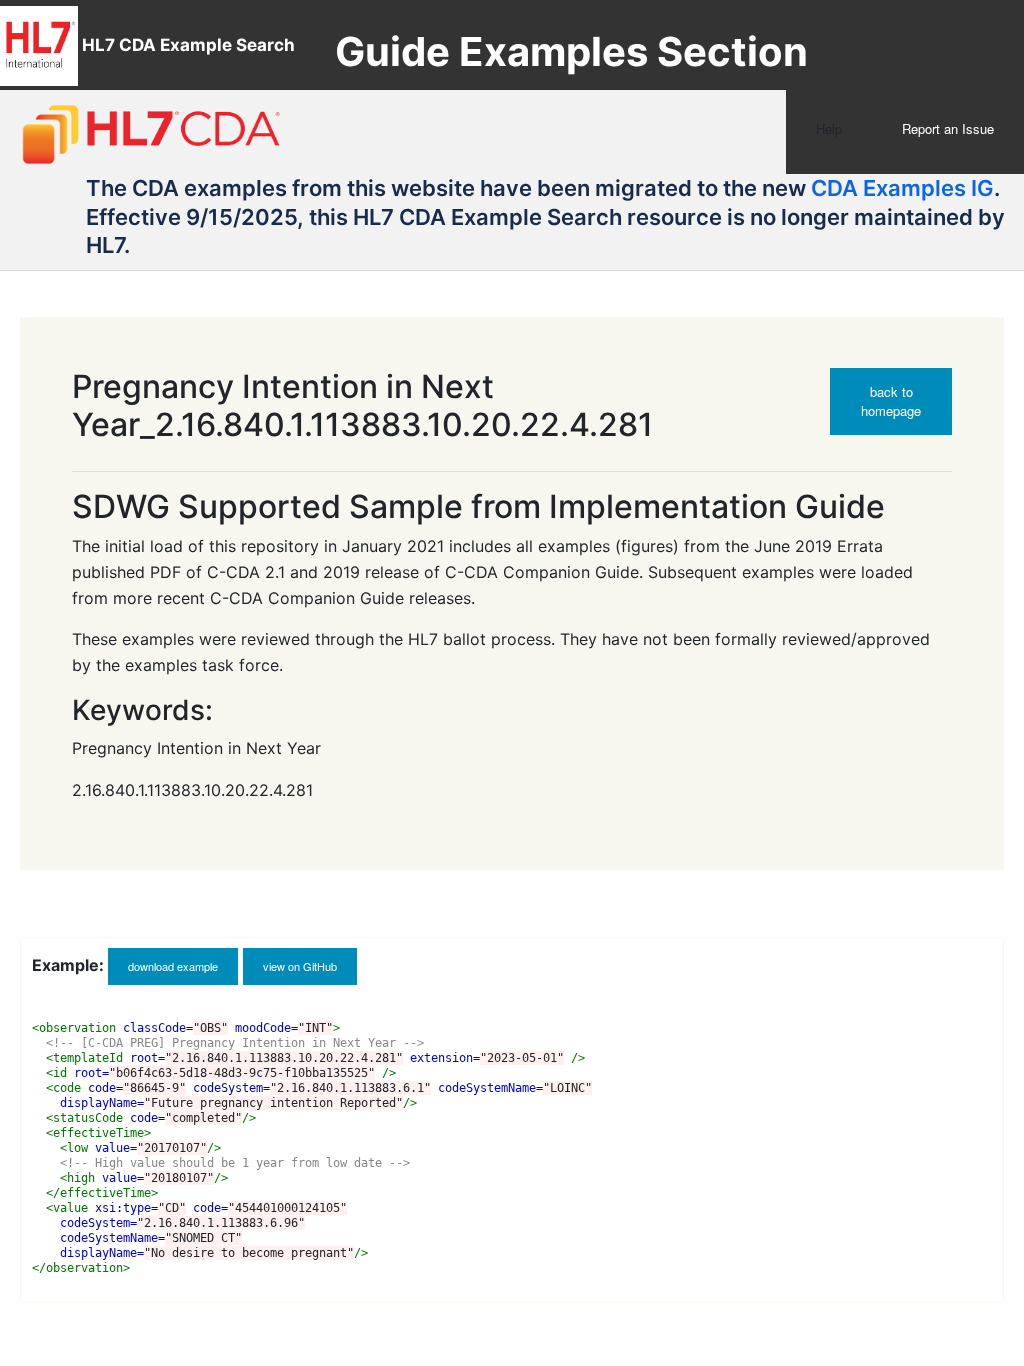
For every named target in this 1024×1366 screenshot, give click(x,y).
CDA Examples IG (902, 188)
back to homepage (891, 401)
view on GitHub (300, 966)
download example (173, 966)
